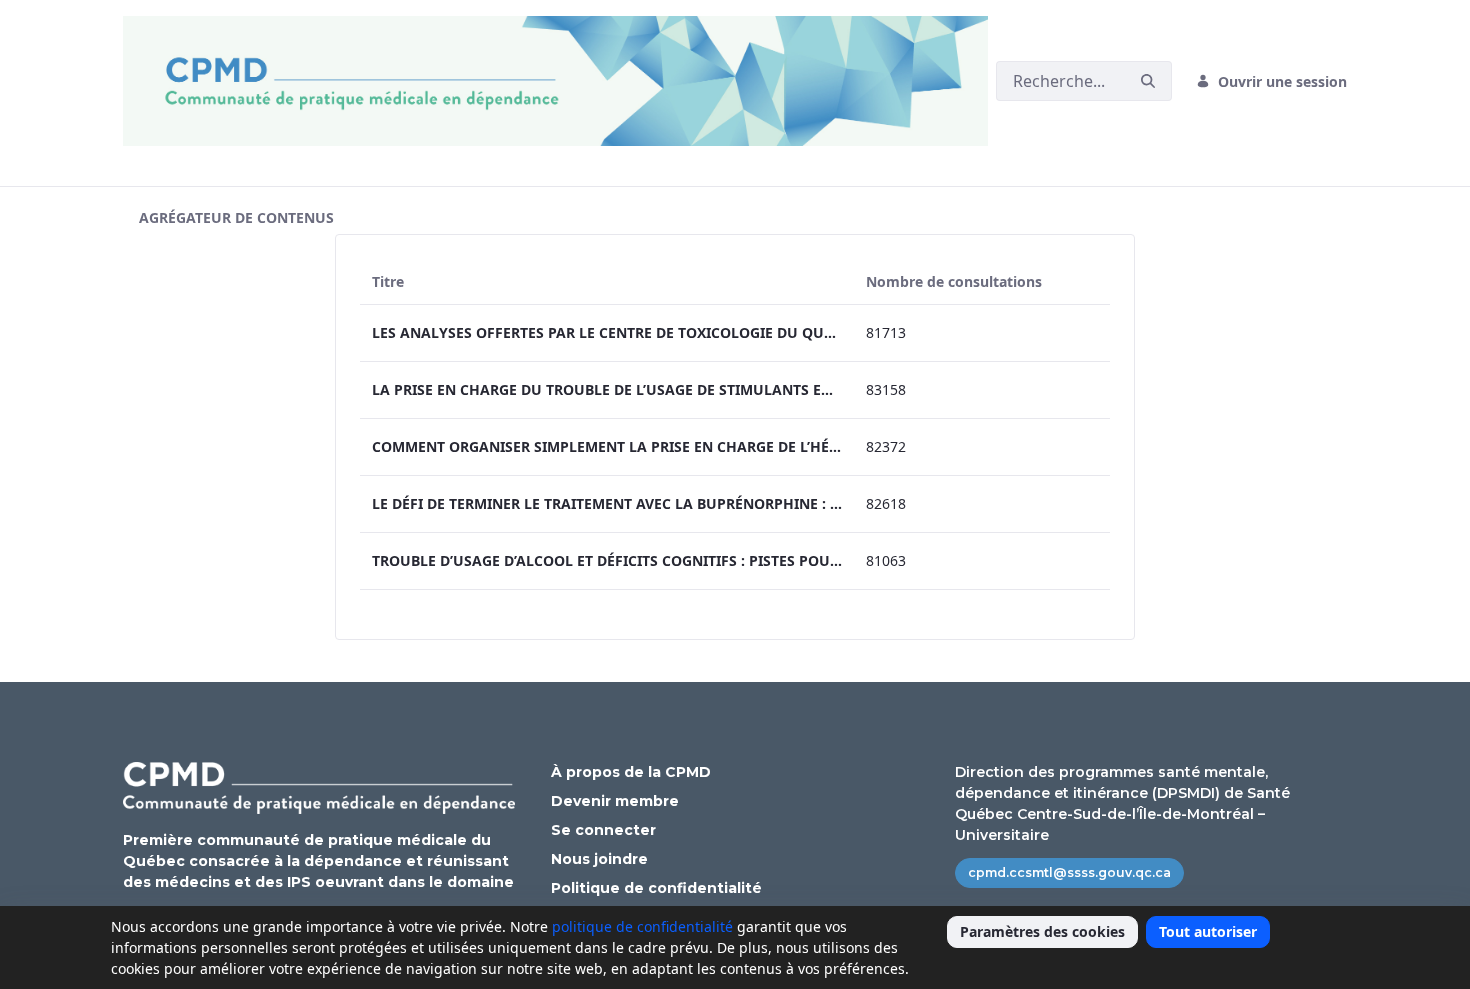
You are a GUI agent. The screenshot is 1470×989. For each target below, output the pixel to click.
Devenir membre (615, 801)
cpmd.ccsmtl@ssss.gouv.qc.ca (1069, 872)
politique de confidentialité (642, 926)
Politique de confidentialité (656, 888)
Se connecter (603, 830)
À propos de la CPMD (631, 772)
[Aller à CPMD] (559, 81)
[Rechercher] (1148, 81)
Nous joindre (599, 859)
